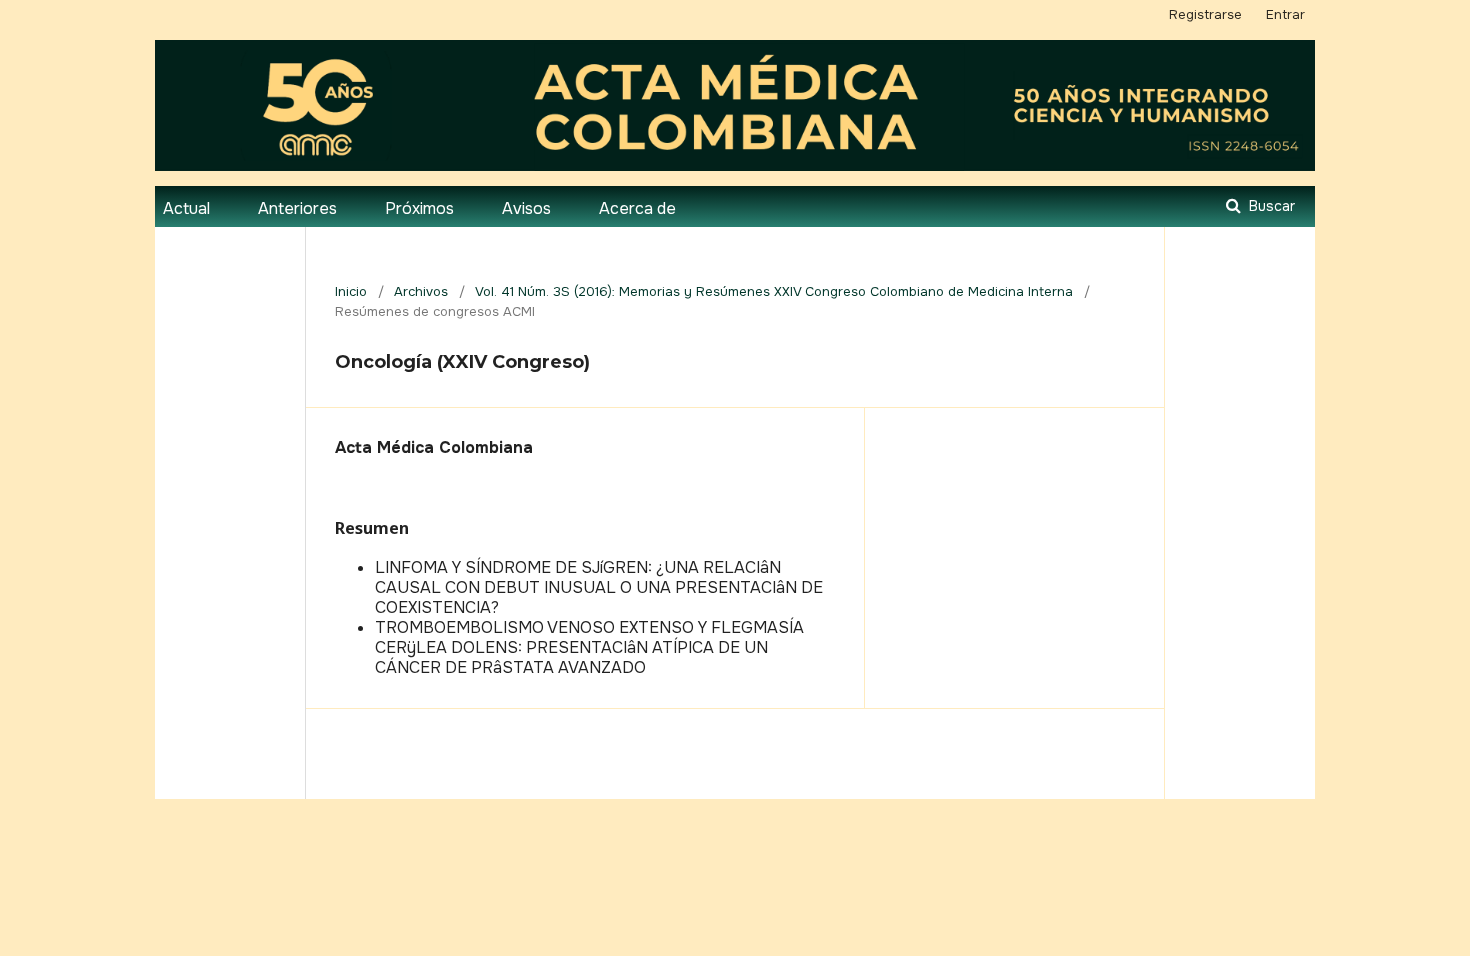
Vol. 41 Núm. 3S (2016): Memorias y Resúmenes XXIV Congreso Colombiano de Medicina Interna (774, 291)
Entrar (1285, 14)
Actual (186, 208)
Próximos (419, 208)
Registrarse (1205, 14)
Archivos (421, 291)
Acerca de (637, 208)
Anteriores (297, 208)
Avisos (526, 208)
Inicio (351, 291)
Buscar (1270, 206)
